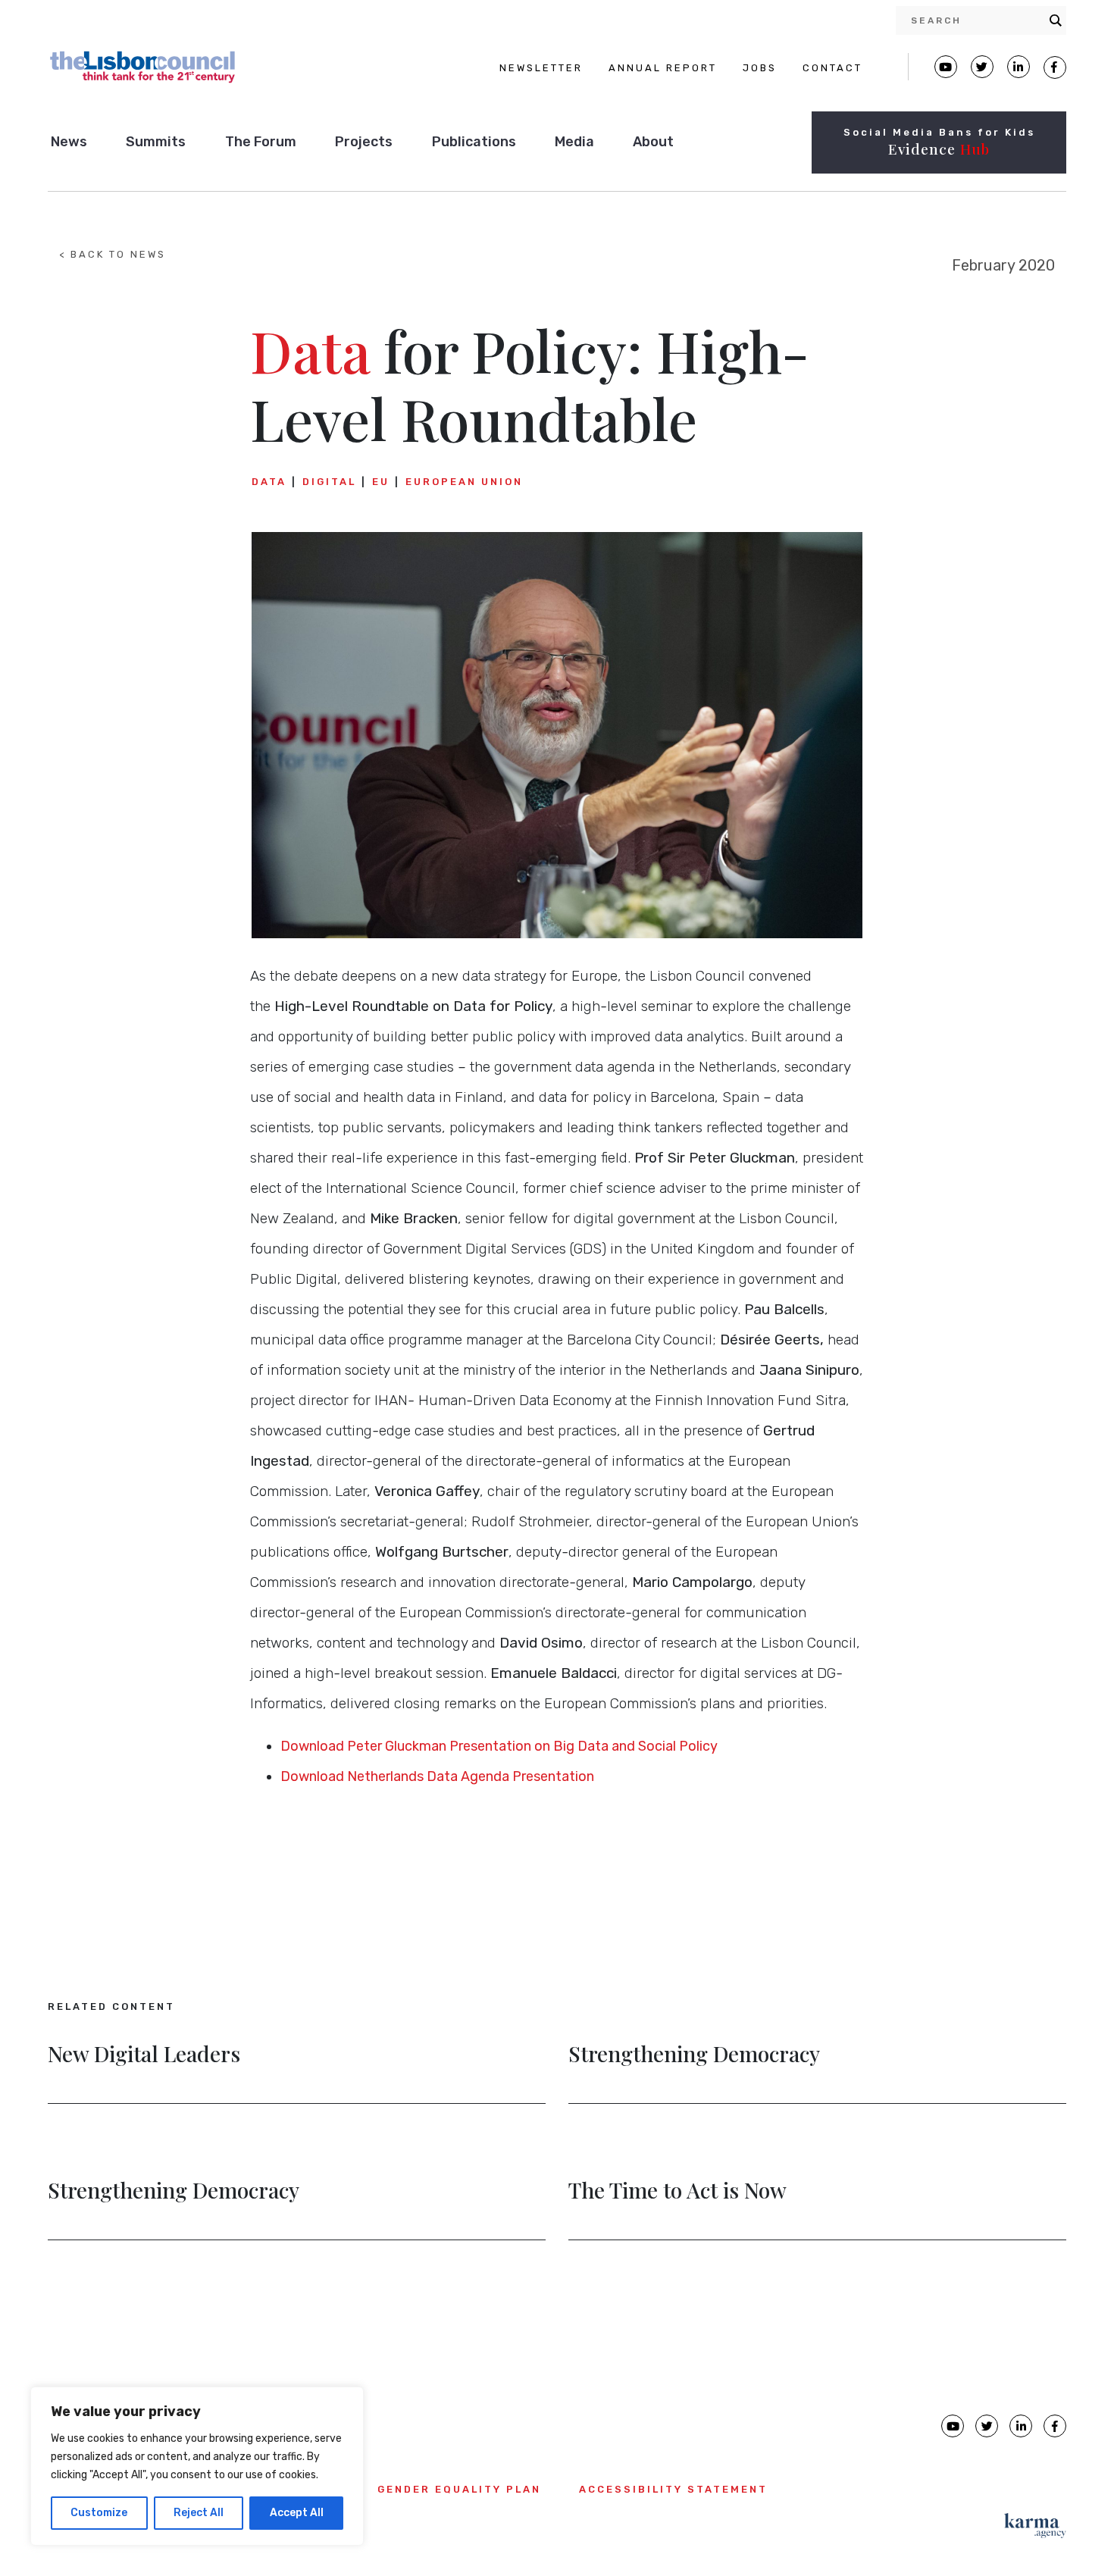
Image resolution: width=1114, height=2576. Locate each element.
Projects (364, 142)
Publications (474, 142)
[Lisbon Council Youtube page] (946, 67)
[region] (197, 2466)
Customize (99, 2513)
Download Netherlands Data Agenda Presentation (437, 1776)
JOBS (760, 68)
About (653, 142)
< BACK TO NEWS (113, 254)
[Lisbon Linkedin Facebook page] (1019, 67)
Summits (156, 142)
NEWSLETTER (541, 68)
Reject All (199, 2513)
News (69, 142)
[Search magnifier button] (1056, 20)
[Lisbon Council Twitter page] (982, 67)
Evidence (939, 149)
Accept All (297, 2513)
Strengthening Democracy (694, 2055)
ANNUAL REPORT (663, 68)
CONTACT (832, 68)
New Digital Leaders (144, 2055)
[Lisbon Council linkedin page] (1021, 2426)
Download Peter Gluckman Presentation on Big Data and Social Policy (499, 1746)
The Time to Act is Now (677, 2192)
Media (574, 142)
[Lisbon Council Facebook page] (1055, 67)
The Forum (261, 142)
